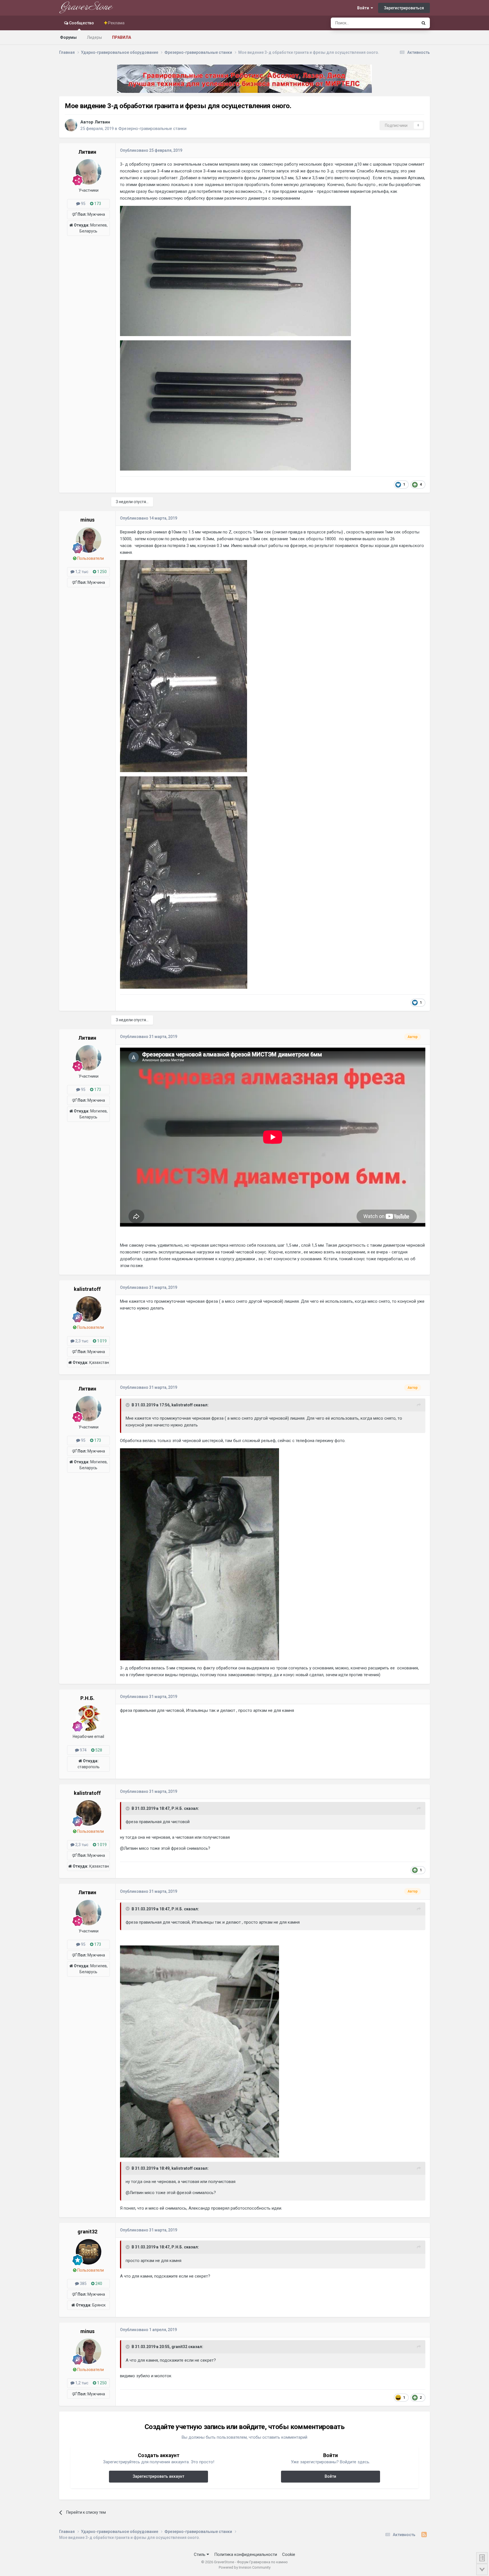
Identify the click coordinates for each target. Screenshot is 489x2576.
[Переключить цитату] (128, 1405)
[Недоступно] (235, 271)
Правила (122, 37)
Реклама (116, 23)
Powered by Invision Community (245, 2567)
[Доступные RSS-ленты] (424, 2535)
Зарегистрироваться (404, 8)
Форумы (68, 37)
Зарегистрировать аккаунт (158, 2476)
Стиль (200, 2554)
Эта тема (402, 23)
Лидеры (94, 37)
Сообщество (81, 23)
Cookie (289, 2554)
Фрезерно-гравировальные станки (152, 129)
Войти (364, 8)
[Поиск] (423, 23)
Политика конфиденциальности (246, 2554)
